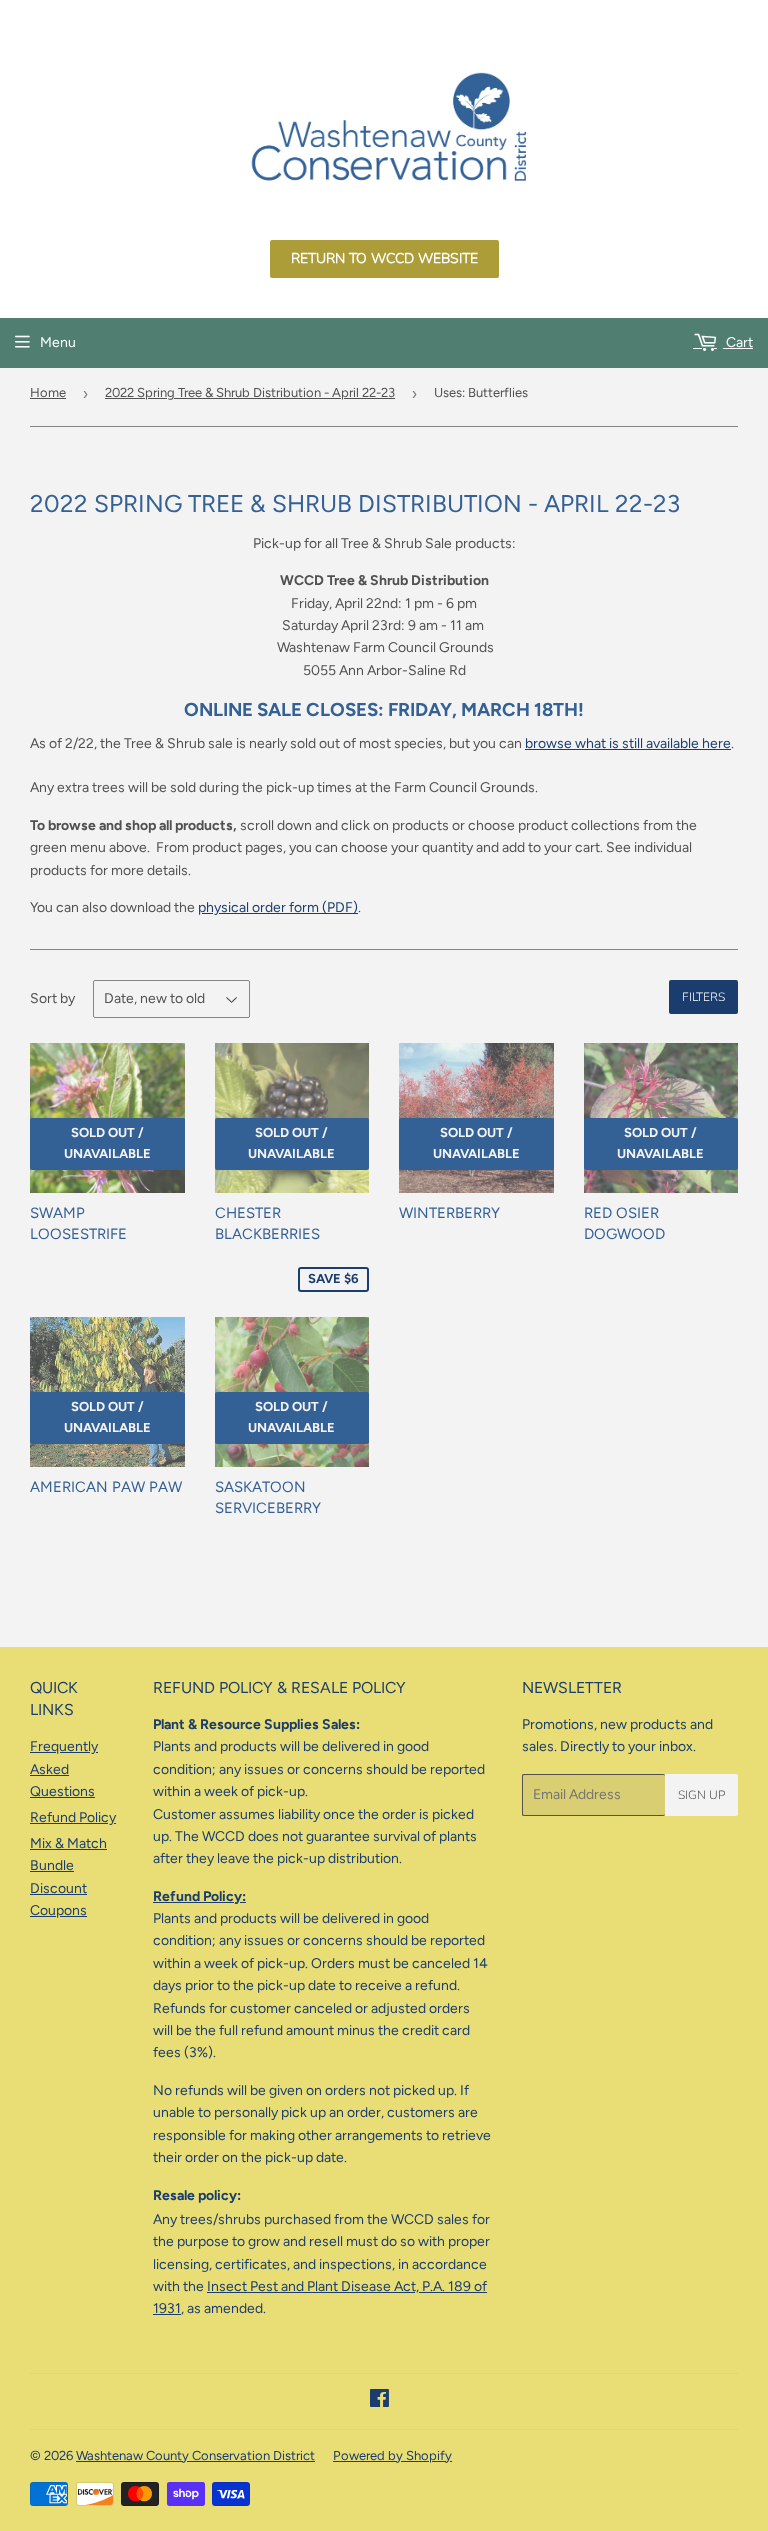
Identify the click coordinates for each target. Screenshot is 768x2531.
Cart (738, 342)
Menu (58, 342)
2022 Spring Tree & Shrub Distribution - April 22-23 (250, 392)
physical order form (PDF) (278, 907)
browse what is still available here (628, 743)
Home (48, 392)
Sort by (52, 998)
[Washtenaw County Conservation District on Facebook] (379, 2401)
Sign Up (701, 1795)
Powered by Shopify (392, 2455)
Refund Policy (73, 1817)
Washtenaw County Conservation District (195, 2455)
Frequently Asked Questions (64, 1769)
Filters (703, 997)
